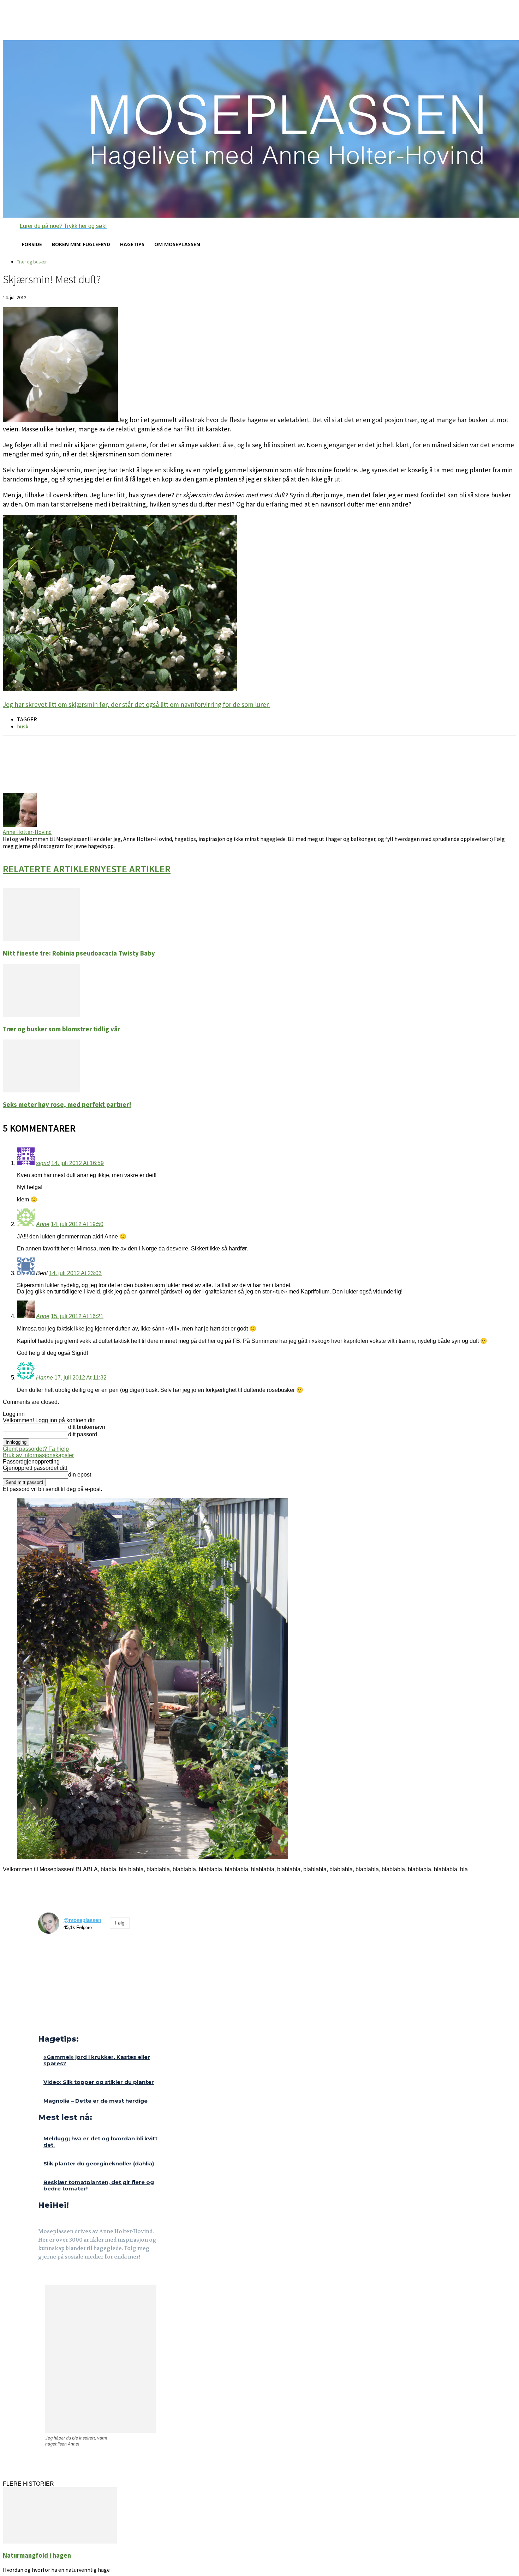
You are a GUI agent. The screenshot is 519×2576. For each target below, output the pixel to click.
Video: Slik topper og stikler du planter (99, 2082)
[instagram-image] (50, 1951)
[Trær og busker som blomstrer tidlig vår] (41, 1015)
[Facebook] (43, 2276)
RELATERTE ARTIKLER (49, 869)
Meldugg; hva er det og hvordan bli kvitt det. (100, 2142)
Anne (43, 1224)
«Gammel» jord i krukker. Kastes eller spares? (97, 2060)
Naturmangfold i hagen (37, 2555)
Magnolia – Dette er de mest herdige (96, 2101)
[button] (55, 226)
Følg (120, 1923)
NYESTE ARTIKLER (133, 869)
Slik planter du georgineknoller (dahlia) (99, 2163)
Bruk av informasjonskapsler (38, 1455)
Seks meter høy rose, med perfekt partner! (67, 1105)
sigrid (43, 1163)
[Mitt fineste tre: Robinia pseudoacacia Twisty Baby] (41, 939)
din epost (80, 1475)
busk (23, 726)
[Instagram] (59, 2276)
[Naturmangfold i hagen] (60, 2542)
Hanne (44, 1378)
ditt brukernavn (87, 1427)
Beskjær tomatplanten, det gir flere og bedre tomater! (99, 2185)
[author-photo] (20, 825)
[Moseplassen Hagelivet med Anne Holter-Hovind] (259, 129)
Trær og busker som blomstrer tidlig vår (61, 1029)
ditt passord (83, 1434)
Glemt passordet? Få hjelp (36, 1449)
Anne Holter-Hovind (27, 832)
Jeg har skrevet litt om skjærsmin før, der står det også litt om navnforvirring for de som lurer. (136, 704)
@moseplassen (82, 1920)
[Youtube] (76, 2276)
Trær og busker (32, 262)
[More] (127, 763)
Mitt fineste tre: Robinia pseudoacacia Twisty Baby (79, 953)
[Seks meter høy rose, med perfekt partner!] (41, 1090)
